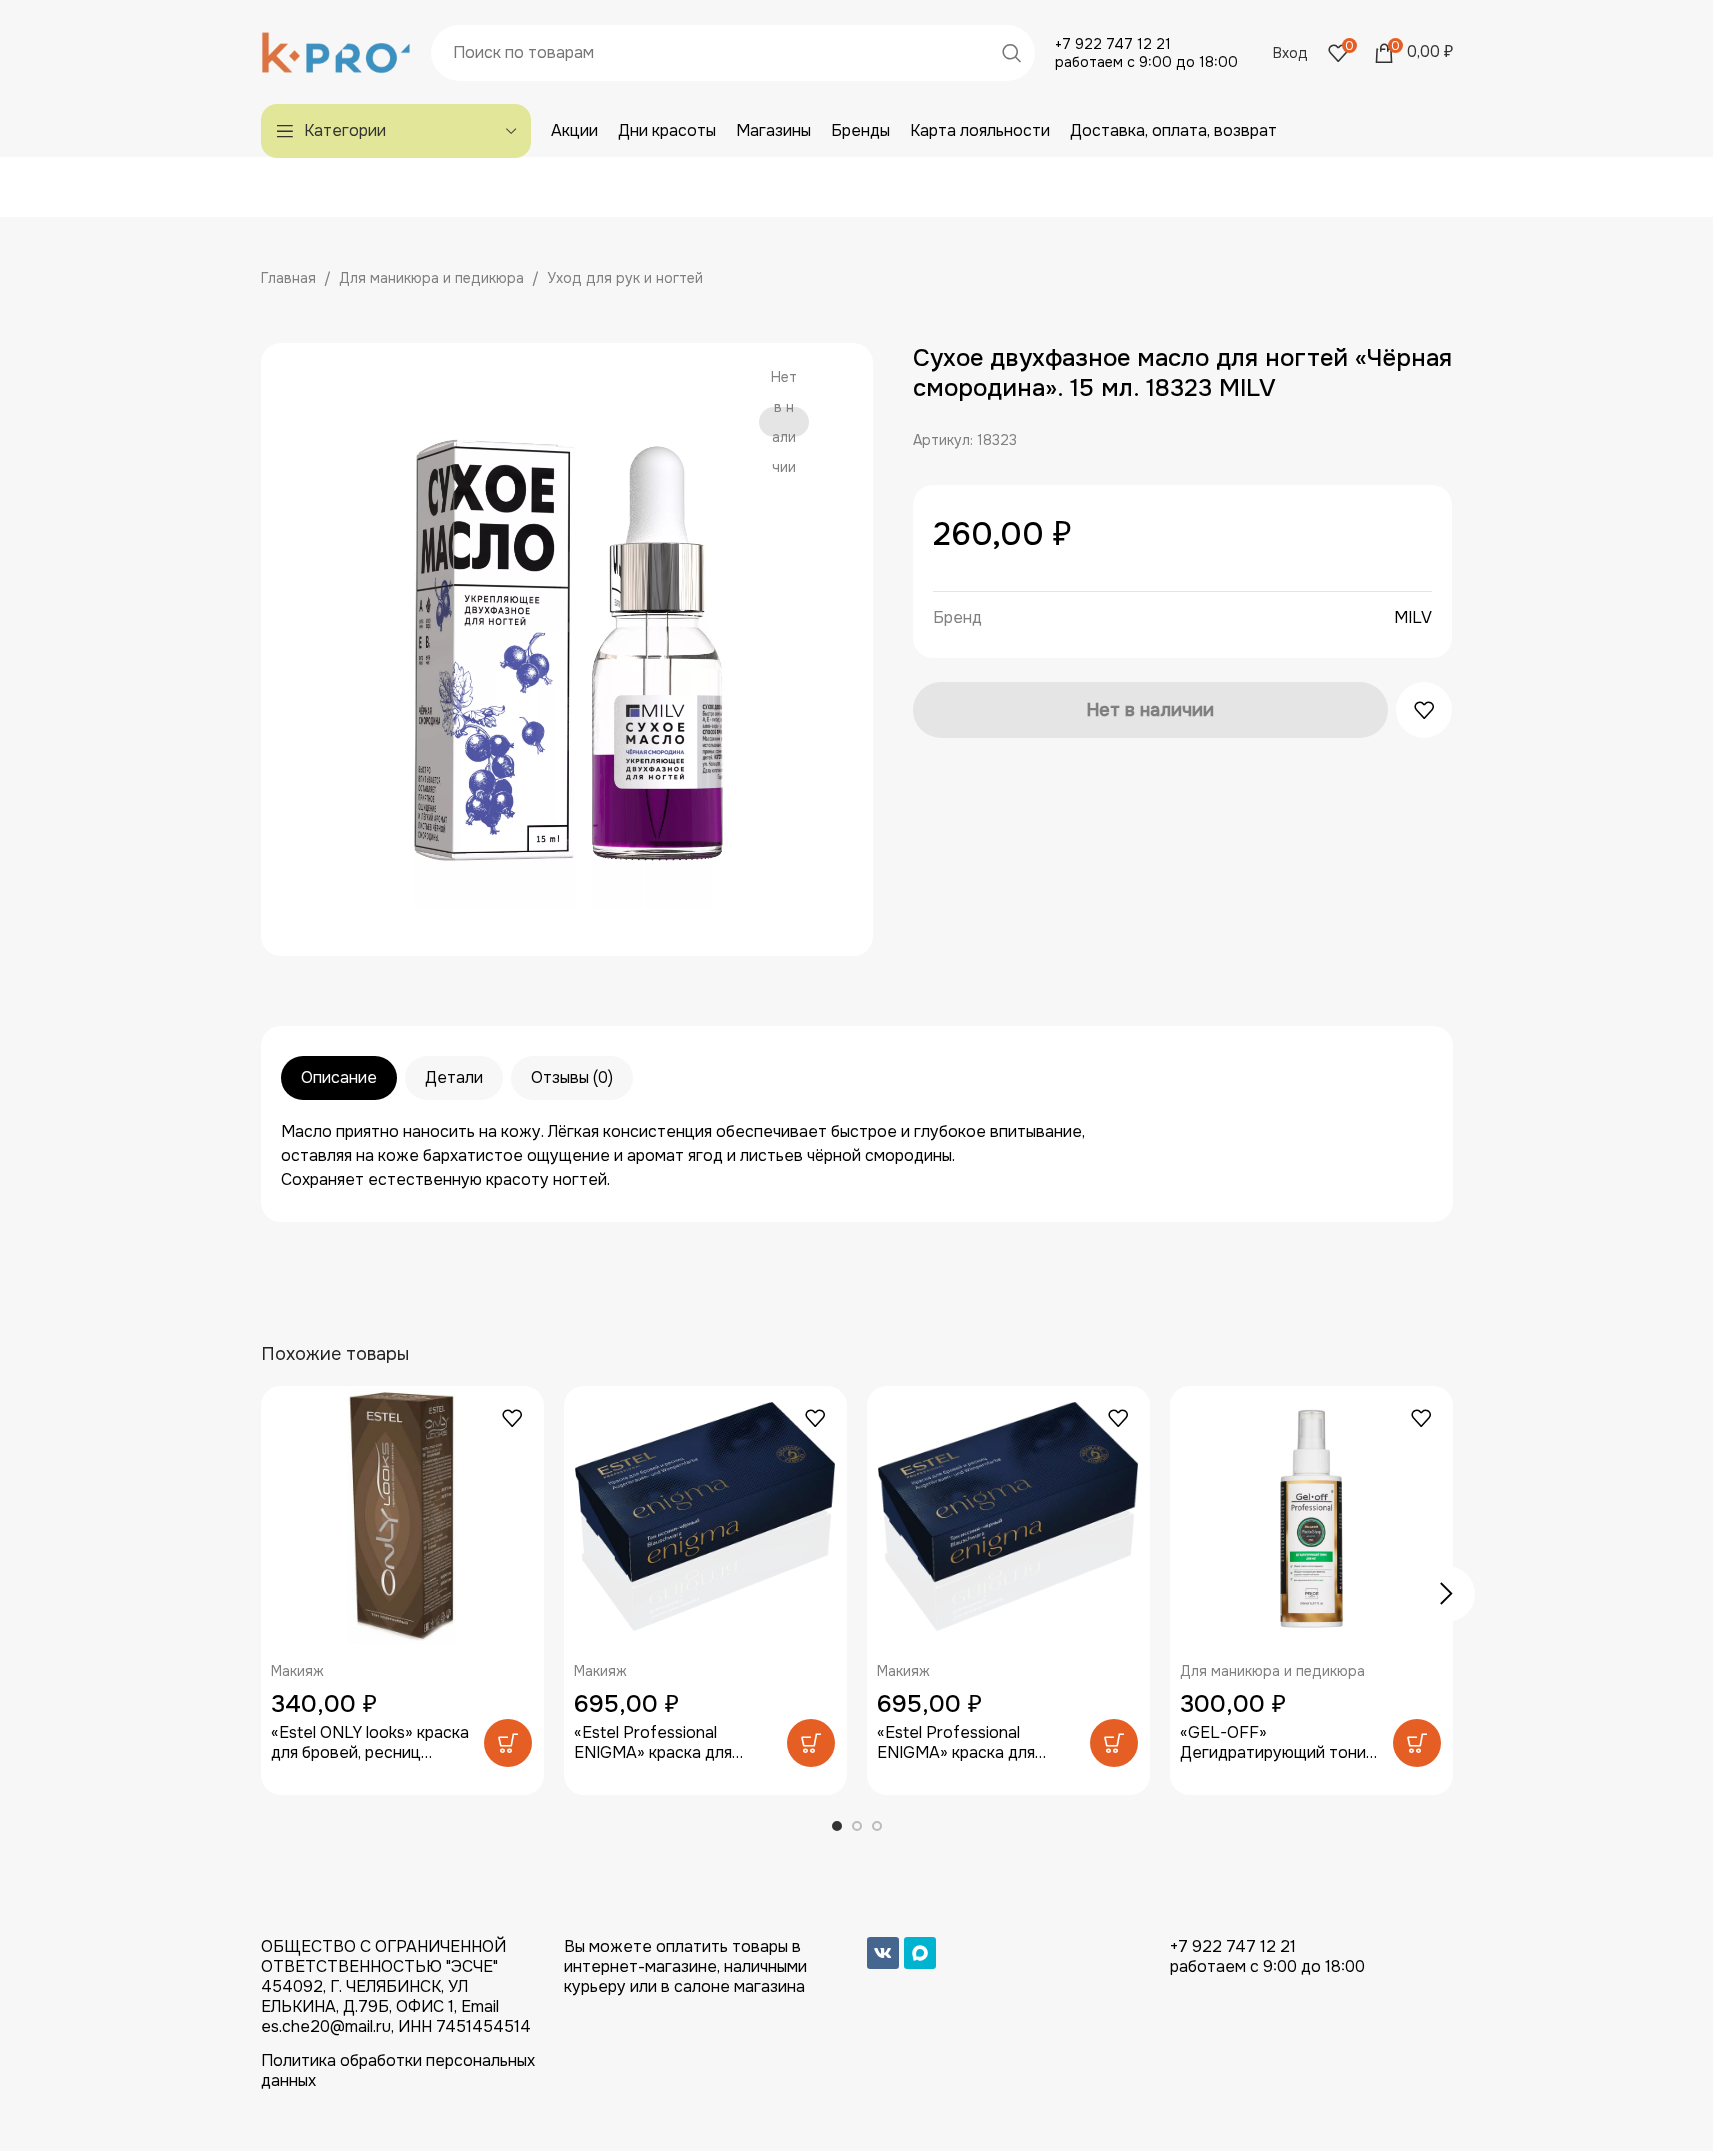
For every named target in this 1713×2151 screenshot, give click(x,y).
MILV (1413, 618)
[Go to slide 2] (857, 1826)
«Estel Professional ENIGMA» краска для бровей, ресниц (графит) (667, 1752)
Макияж (297, 1671)
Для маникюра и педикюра (431, 278)
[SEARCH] (1012, 53)
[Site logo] (336, 51)
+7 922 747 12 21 (1113, 44)
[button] (508, 1743)
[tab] (339, 1078)
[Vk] (883, 1953)
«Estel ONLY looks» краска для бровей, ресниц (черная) (370, 1752)
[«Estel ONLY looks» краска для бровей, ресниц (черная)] (402, 1516)
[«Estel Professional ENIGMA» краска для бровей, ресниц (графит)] (705, 1516)
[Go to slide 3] (877, 1826)
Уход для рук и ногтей (625, 278)
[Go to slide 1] (837, 1826)
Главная (288, 278)
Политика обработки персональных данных (398, 2070)
